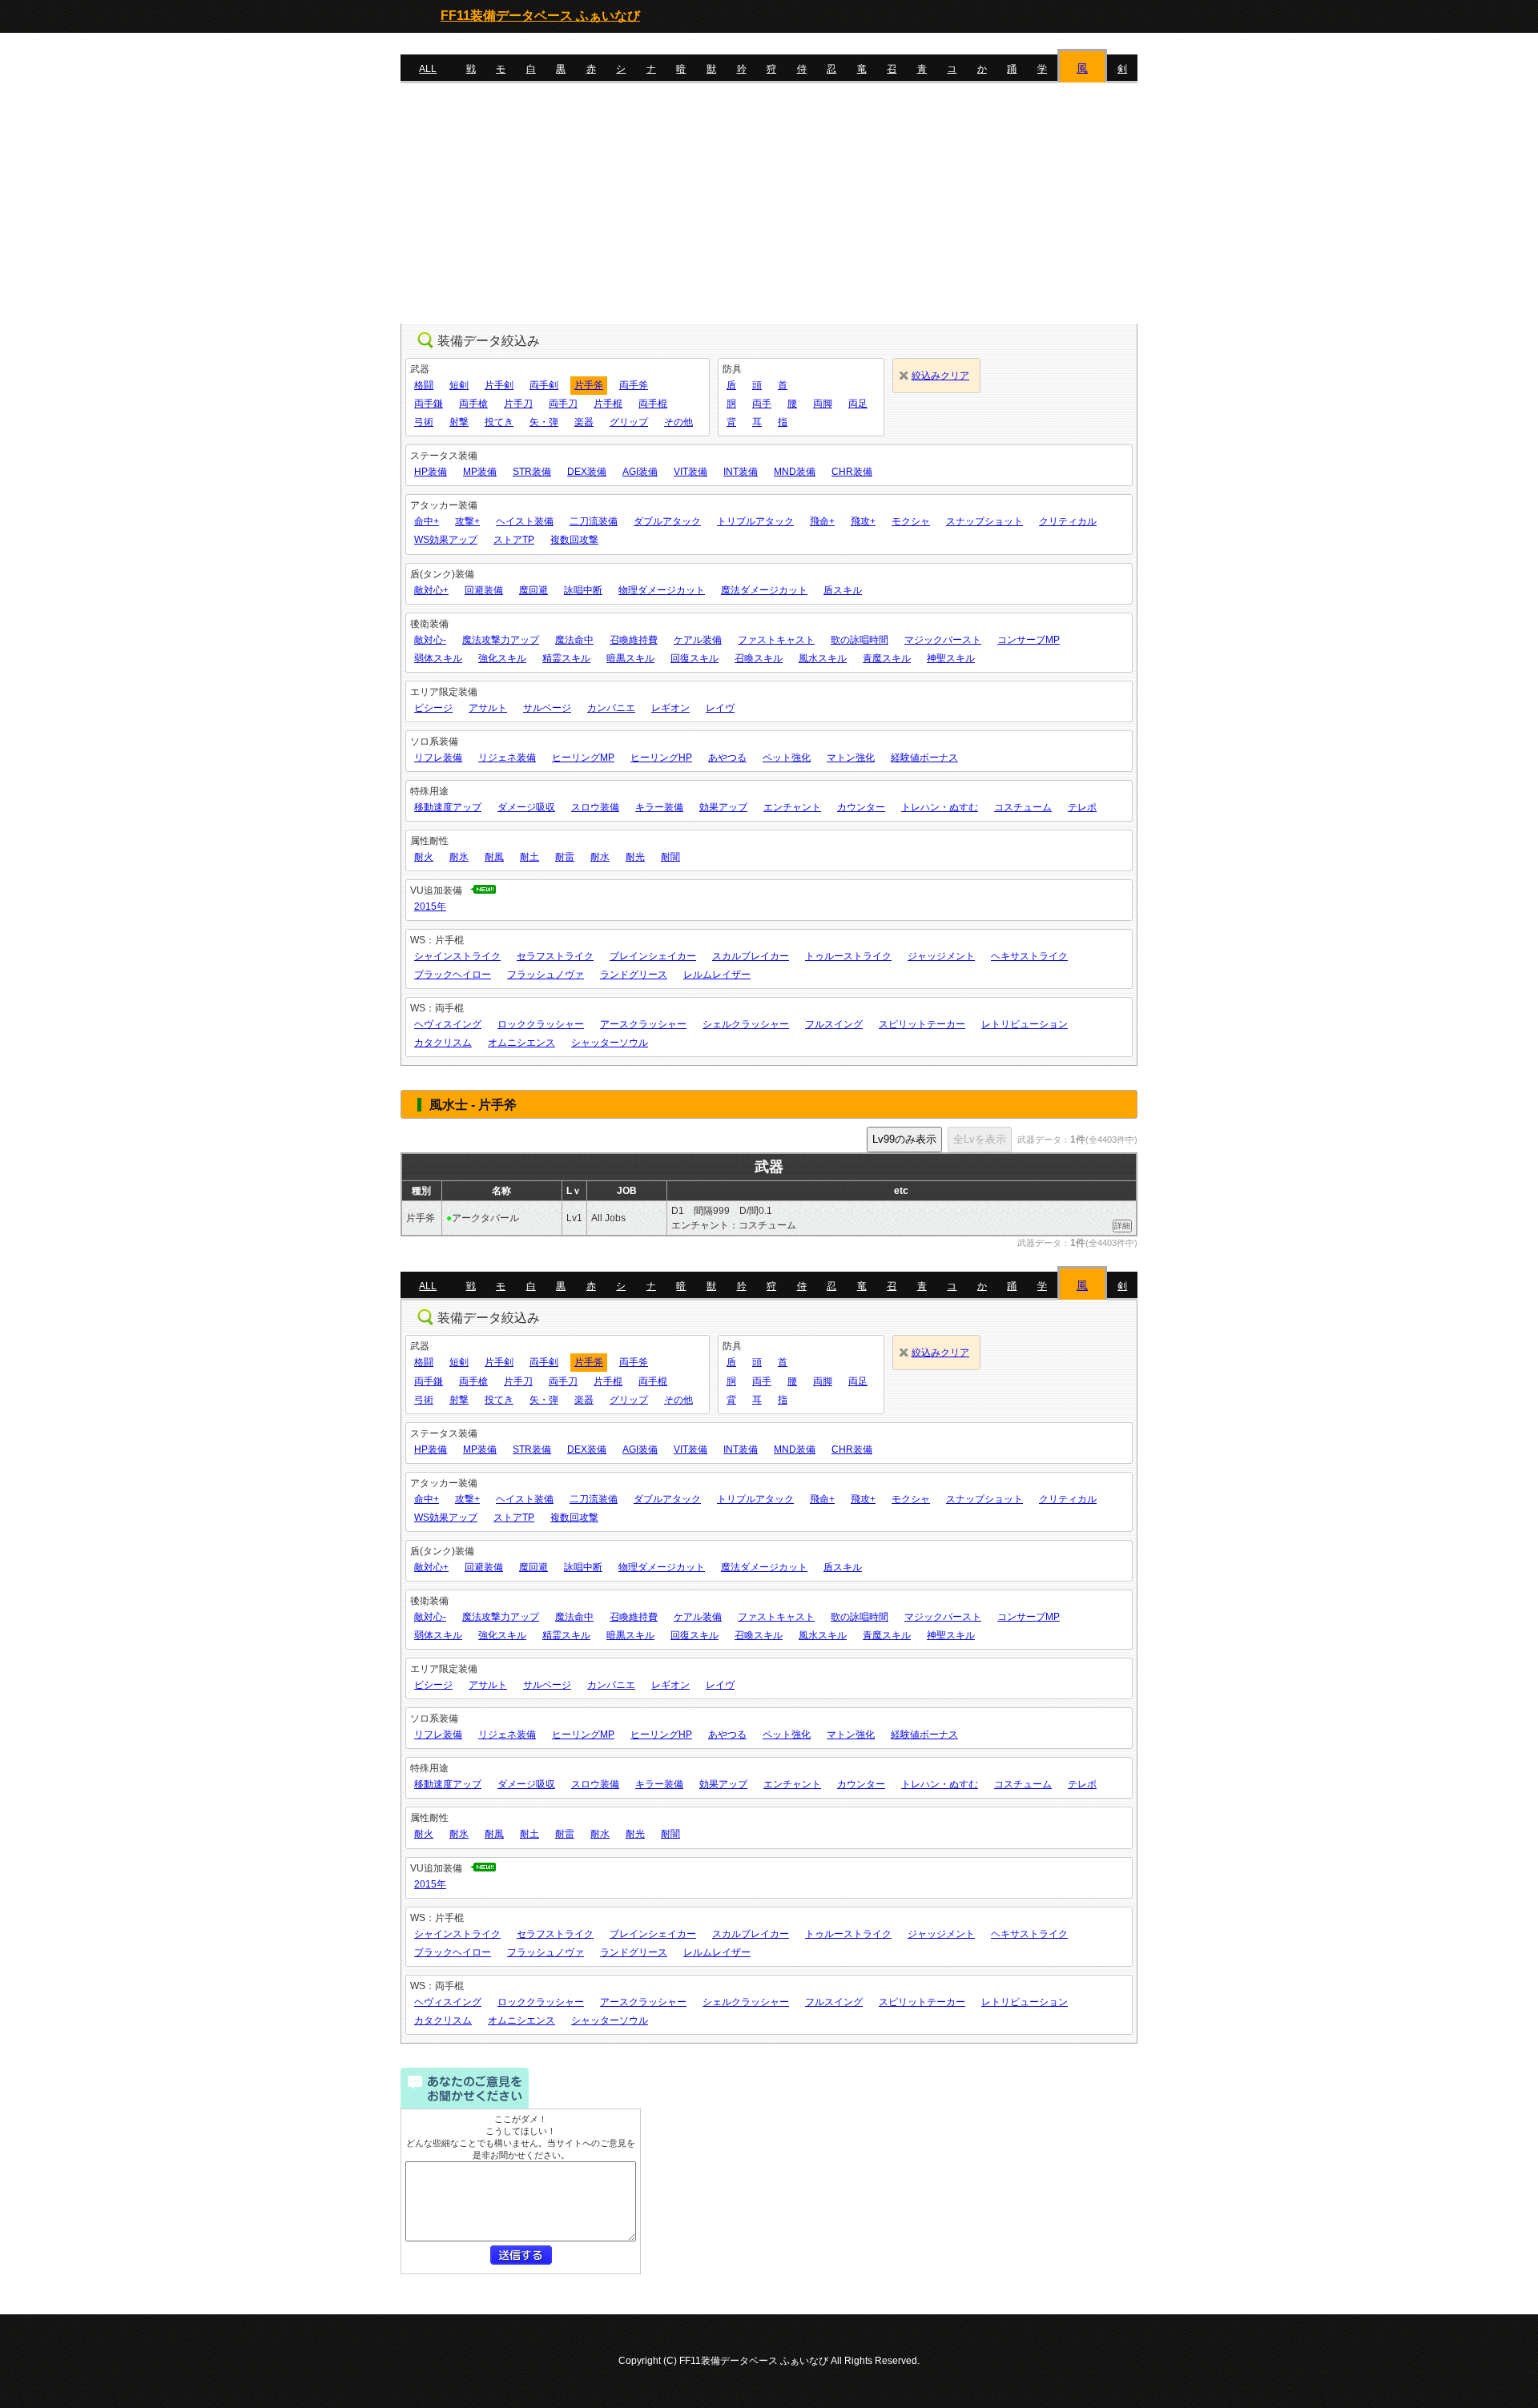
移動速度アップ (448, 807)
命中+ (427, 521)
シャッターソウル (610, 1043)
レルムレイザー (717, 975)
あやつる (727, 758)
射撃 (459, 422)
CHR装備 (852, 472)
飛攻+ (863, 521)
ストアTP (514, 540)
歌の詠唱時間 (860, 640)
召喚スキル (759, 658)
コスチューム (1023, 807)
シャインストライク (457, 956)
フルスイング (834, 1024)
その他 (678, 422)
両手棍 (653, 404)
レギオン (670, 708)
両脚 (823, 404)
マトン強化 (851, 758)
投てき (499, 422)
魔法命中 (574, 640)
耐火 (424, 857)
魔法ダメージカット (764, 590)
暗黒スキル (630, 658)
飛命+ (822, 521)
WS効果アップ (446, 540)
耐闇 (670, 857)
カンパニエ (611, 708)
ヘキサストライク (1029, 956)
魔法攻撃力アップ (501, 640)
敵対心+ (431, 590)
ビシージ (433, 708)
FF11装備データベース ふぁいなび (540, 16)
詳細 (1122, 1226)
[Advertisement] (769, 203)
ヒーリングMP (583, 758)
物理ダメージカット (662, 590)
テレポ (1082, 807)
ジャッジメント (941, 956)
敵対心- (430, 640)
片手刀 (518, 404)
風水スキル (823, 658)
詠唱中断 (583, 590)
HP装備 (431, 472)
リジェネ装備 (507, 758)
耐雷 (565, 857)
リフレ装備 (438, 758)
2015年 (430, 907)
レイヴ (720, 708)
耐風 (494, 857)
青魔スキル (887, 658)
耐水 (600, 857)
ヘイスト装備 (525, 521)
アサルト (488, 708)
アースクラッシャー (643, 1024)
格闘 (424, 385)
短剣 (459, 385)
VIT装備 (690, 472)
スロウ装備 (595, 807)
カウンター (861, 807)
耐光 (635, 857)
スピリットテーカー (922, 1024)
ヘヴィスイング (448, 1024)
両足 (858, 404)
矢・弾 (544, 422)
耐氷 (459, 857)
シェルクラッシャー (746, 1024)
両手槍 (473, 404)
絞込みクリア (940, 376)
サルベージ (547, 708)
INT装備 (741, 472)
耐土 (529, 857)
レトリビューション (1025, 1024)
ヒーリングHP (661, 758)
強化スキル (502, 658)
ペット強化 (787, 758)
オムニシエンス (521, 1043)
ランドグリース (634, 975)
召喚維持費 (634, 640)
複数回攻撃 (574, 540)
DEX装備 (587, 472)
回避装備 (484, 590)
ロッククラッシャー (541, 1024)
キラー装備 (659, 807)
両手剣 (544, 385)
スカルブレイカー (751, 956)
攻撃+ (467, 521)
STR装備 (532, 472)
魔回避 (533, 590)
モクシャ (911, 521)
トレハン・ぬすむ (940, 807)
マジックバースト (943, 640)
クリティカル (1068, 521)
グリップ (629, 422)
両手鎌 (429, 404)
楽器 (584, 422)
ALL (428, 69)
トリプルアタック (755, 521)
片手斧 (589, 385)
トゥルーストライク (848, 956)
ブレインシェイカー (653, 956)
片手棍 (608, 404)
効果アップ (723, 807)
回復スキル (695, 658)
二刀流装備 (594, 521)
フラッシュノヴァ (546, 975)
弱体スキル (438, 658)
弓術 (424, 422)
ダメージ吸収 (526, 807)
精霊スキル (566, 658)
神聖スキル (951, 658)
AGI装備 (640, 472)
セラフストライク (555, 956)
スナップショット (984, 521)
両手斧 (634, 385)
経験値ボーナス (924, 758)
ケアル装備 (698, 640)
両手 (762, 404)
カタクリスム (443, 1043)
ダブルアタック (667, 521)
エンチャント (792, 807)
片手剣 (499, 385)
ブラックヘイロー (453, 975)
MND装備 (795, 472)
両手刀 (563, 404)
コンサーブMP (1029, 640)
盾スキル (843, 590)
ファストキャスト (776, 640)
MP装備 (480, 472)
